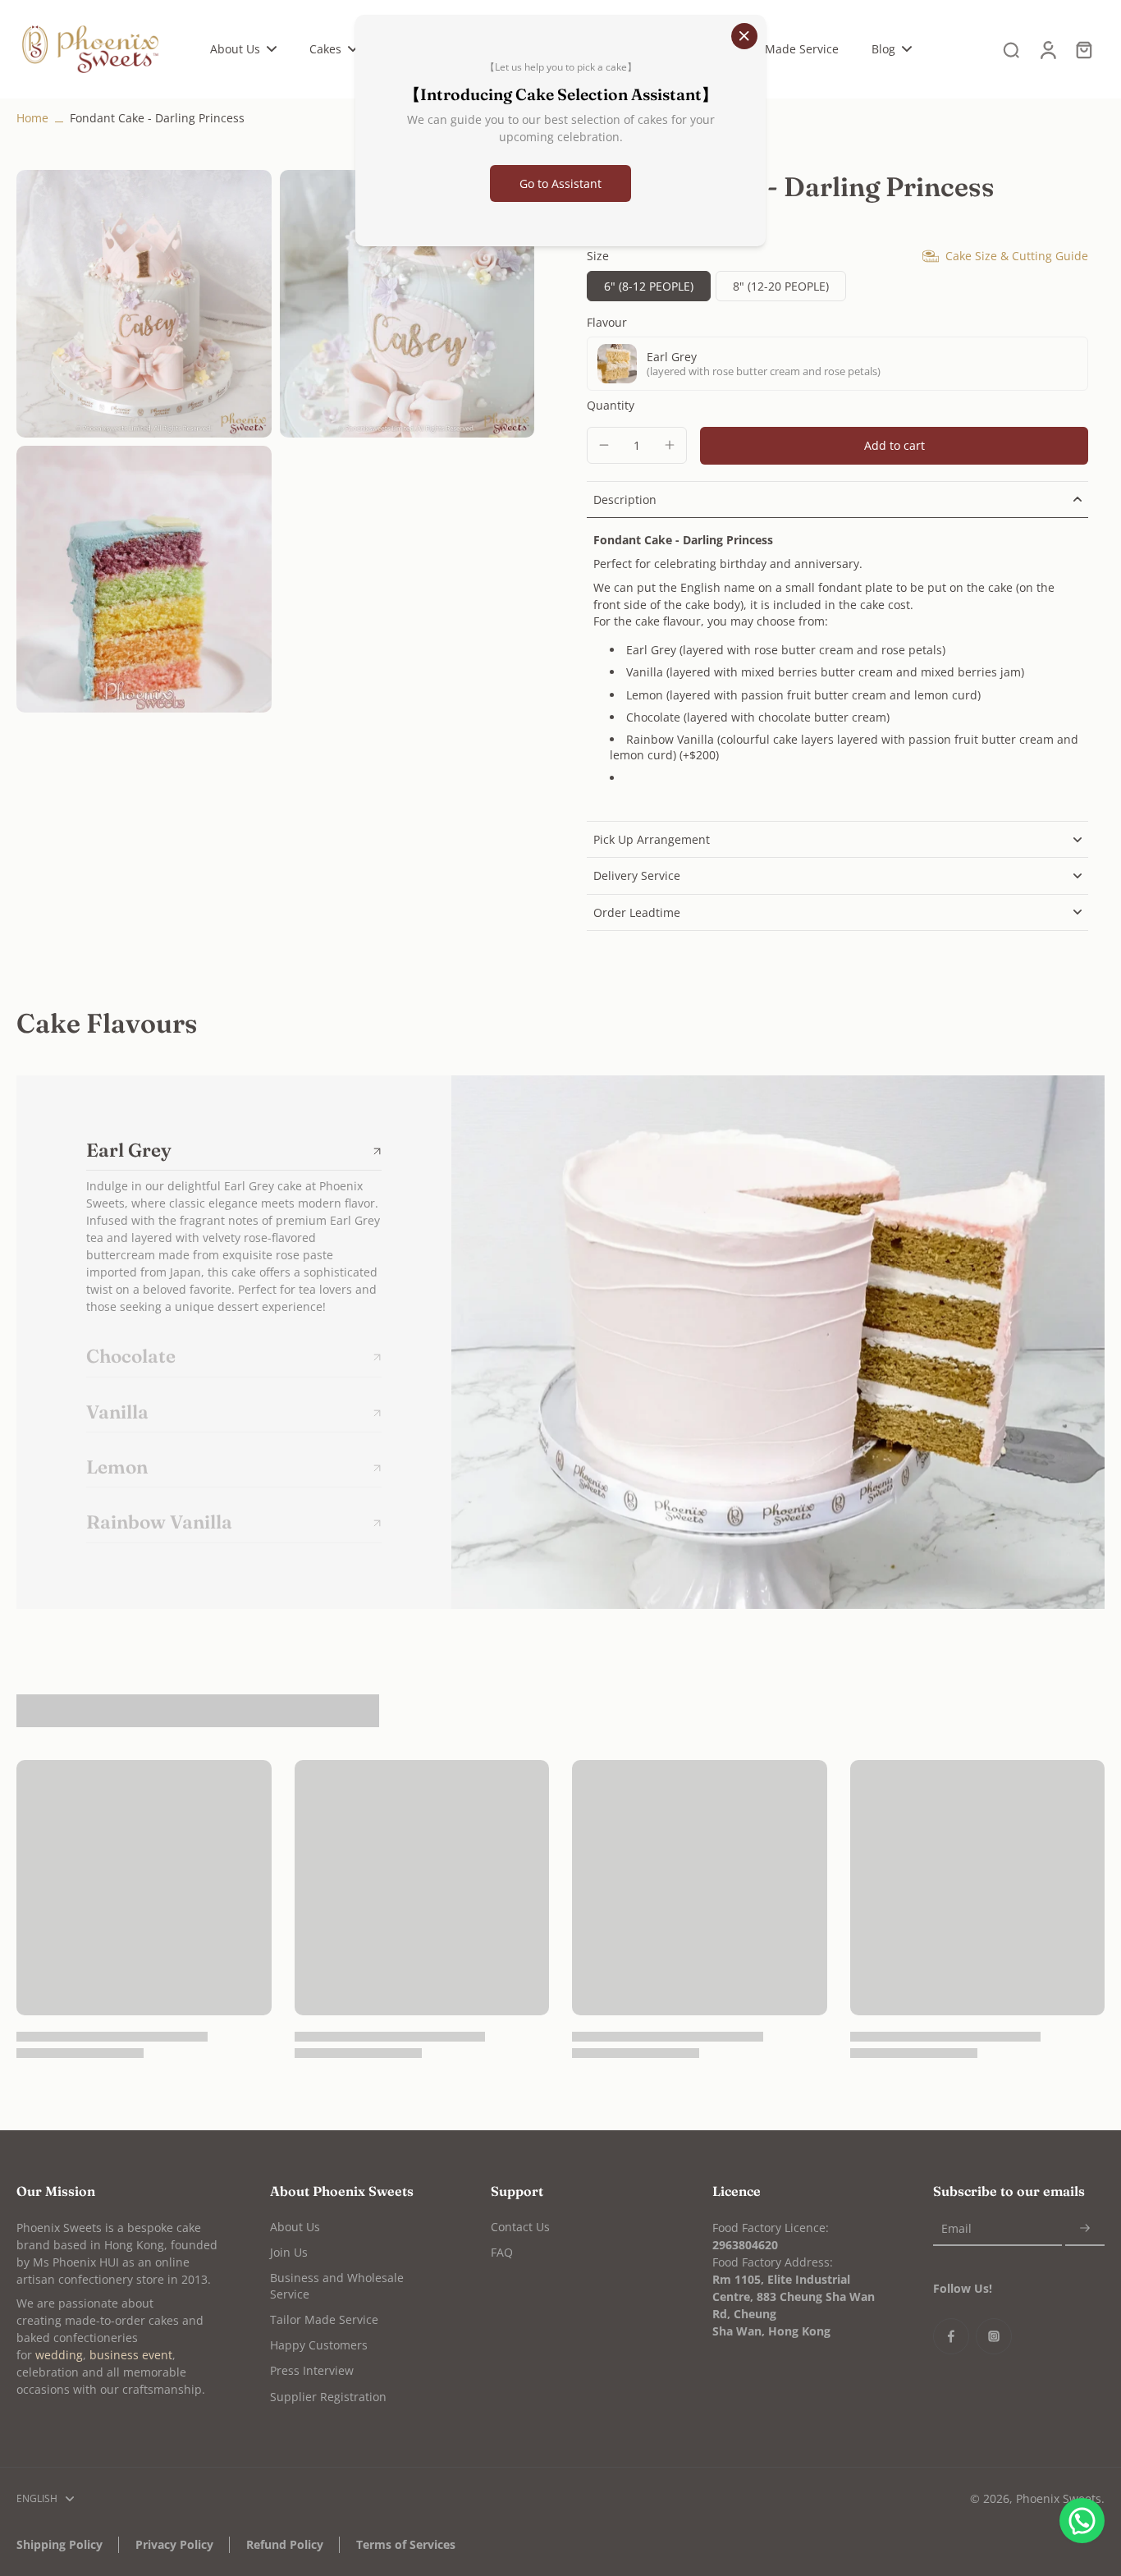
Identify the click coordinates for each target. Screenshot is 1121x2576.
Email (956, 2229)
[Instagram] (994, 2336)
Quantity (611, 405)
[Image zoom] (144, 304)
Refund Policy (285, 2544)
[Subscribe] (1085, 2229)
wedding (59, 2355)
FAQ (502, 2252)
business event (131, 2355)
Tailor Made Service (324, 2319)
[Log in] (1047, 49)
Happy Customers (319, 2345)
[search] (1011, 49)
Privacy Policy (174, 2544)
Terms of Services (406, 2544)
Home (32, 118)
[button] (894, 446)
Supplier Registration (328, 2397)
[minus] (604, 445)
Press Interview (312, 2370)
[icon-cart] (1083, 49)
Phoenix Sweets (1059, 2498)
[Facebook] (951, 2336)
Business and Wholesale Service (337, 2285)
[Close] (744, 36)
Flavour (607, 322)
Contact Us (520, 2227)
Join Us (289, 2252)
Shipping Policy (59, 2544)
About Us (295, 2227)
